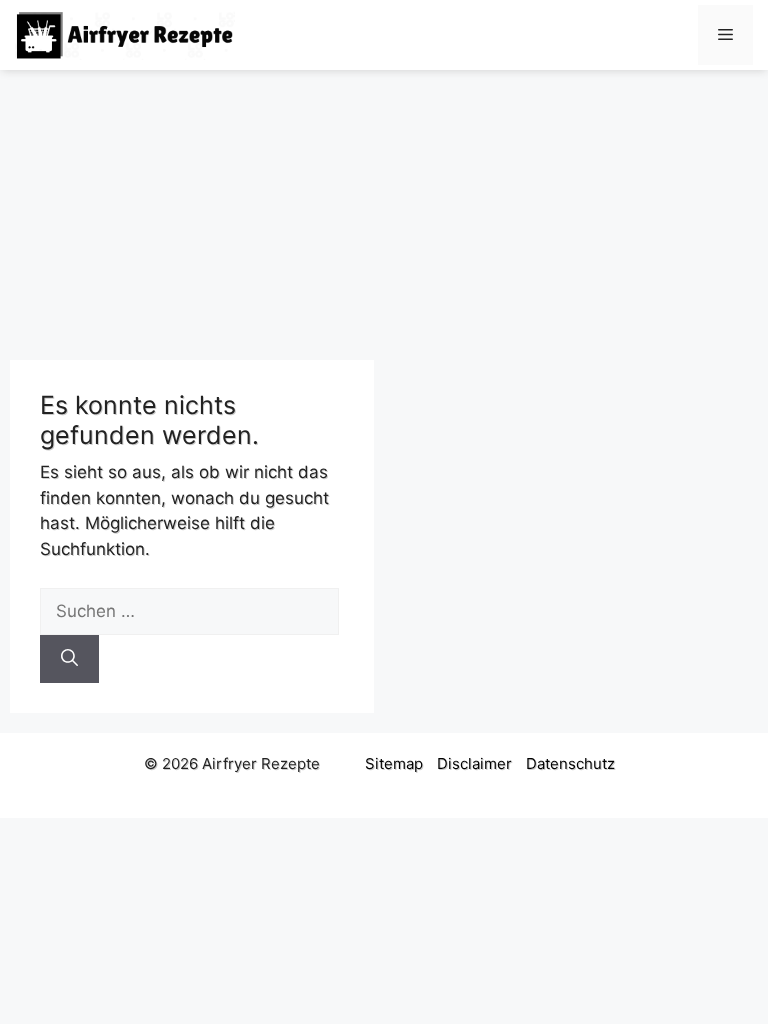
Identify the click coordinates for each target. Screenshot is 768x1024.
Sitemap (394, 763)
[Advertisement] (384, 205)
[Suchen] (69, 659)
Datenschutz (570, 763)
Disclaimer (474, 763)
